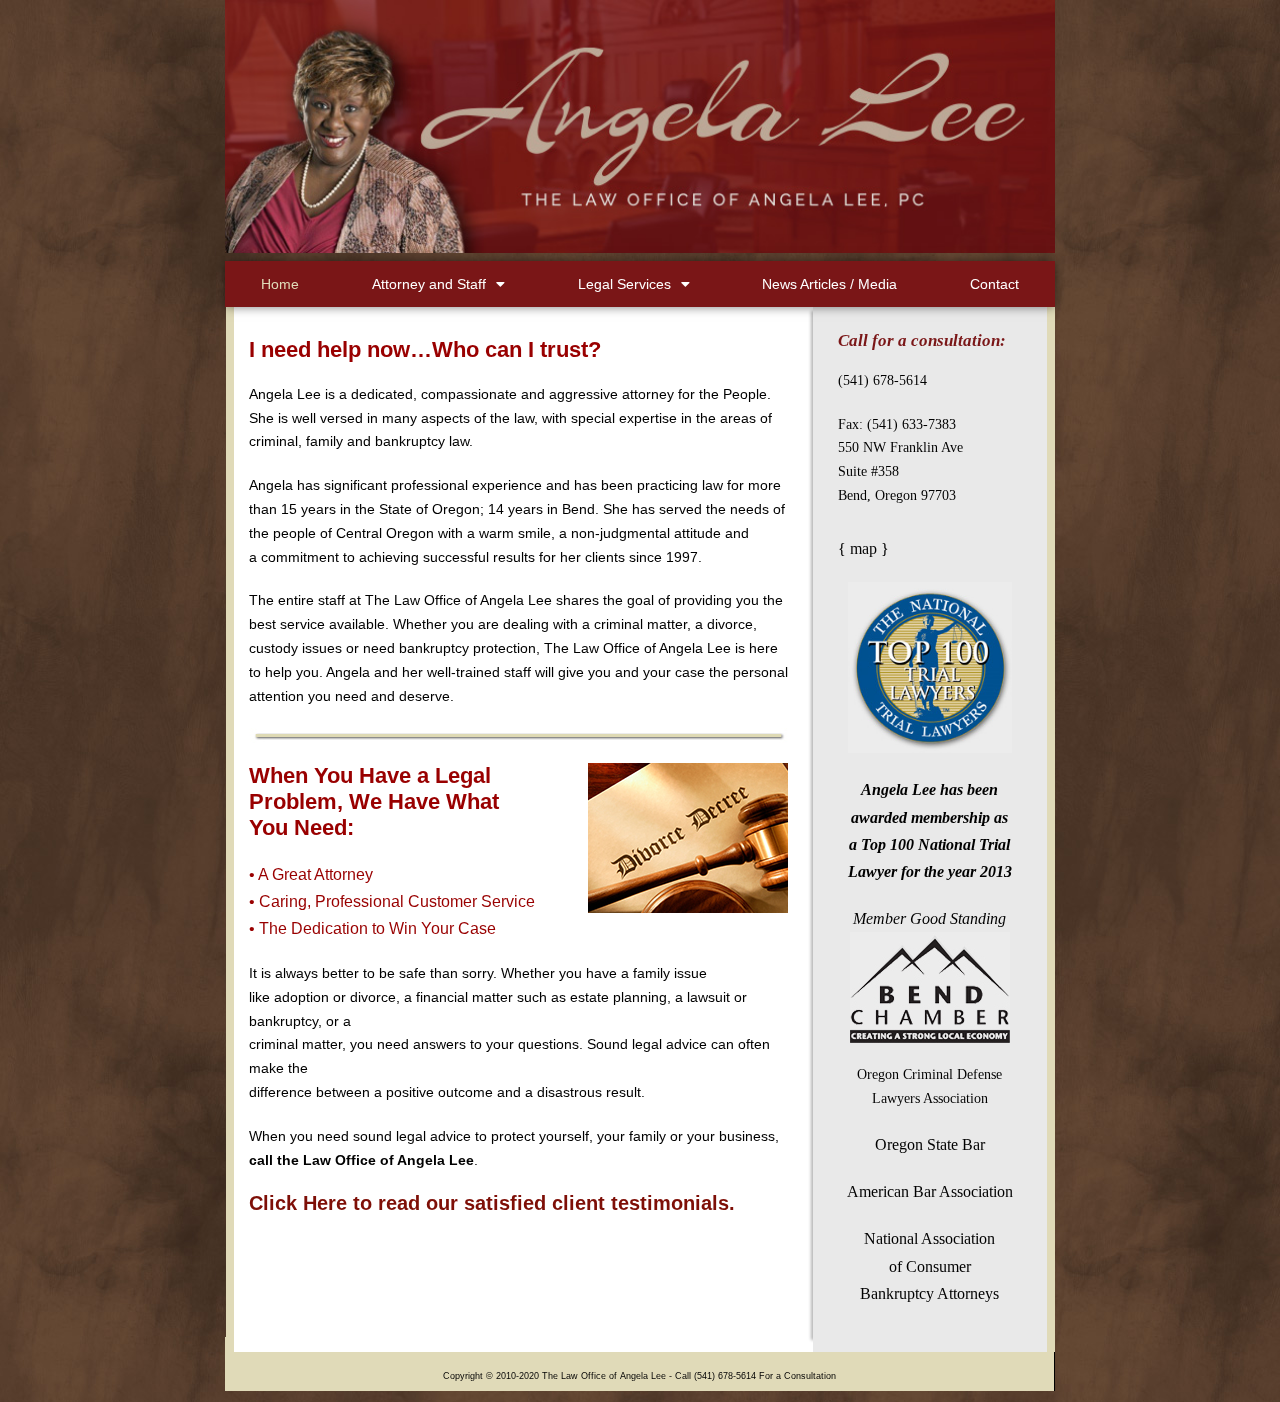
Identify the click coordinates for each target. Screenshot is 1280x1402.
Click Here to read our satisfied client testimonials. (492, 1203)
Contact (994, 284)
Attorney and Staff (429, 284)
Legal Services (624, 284)
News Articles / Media (829, 284)
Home (280, 284)
